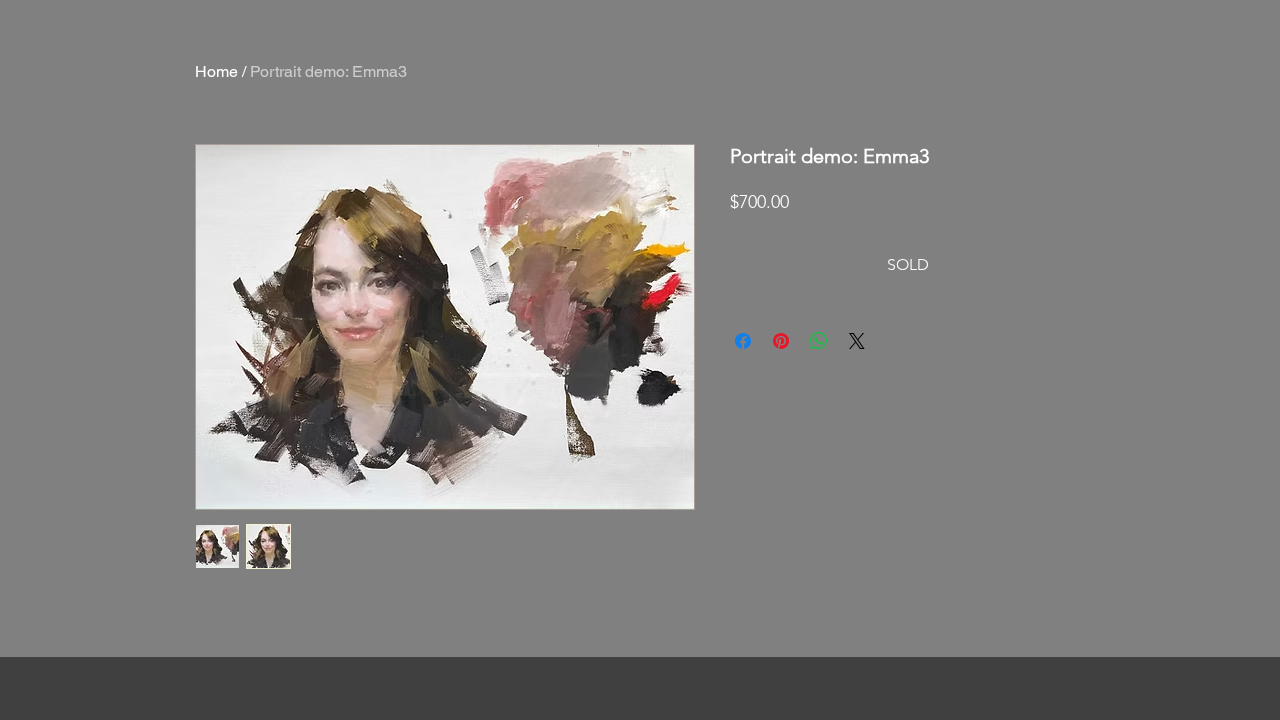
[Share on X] (857, 341)
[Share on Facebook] (743, 341)
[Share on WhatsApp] (819, 341)
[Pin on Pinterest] (781, 341)
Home (216, 71)
